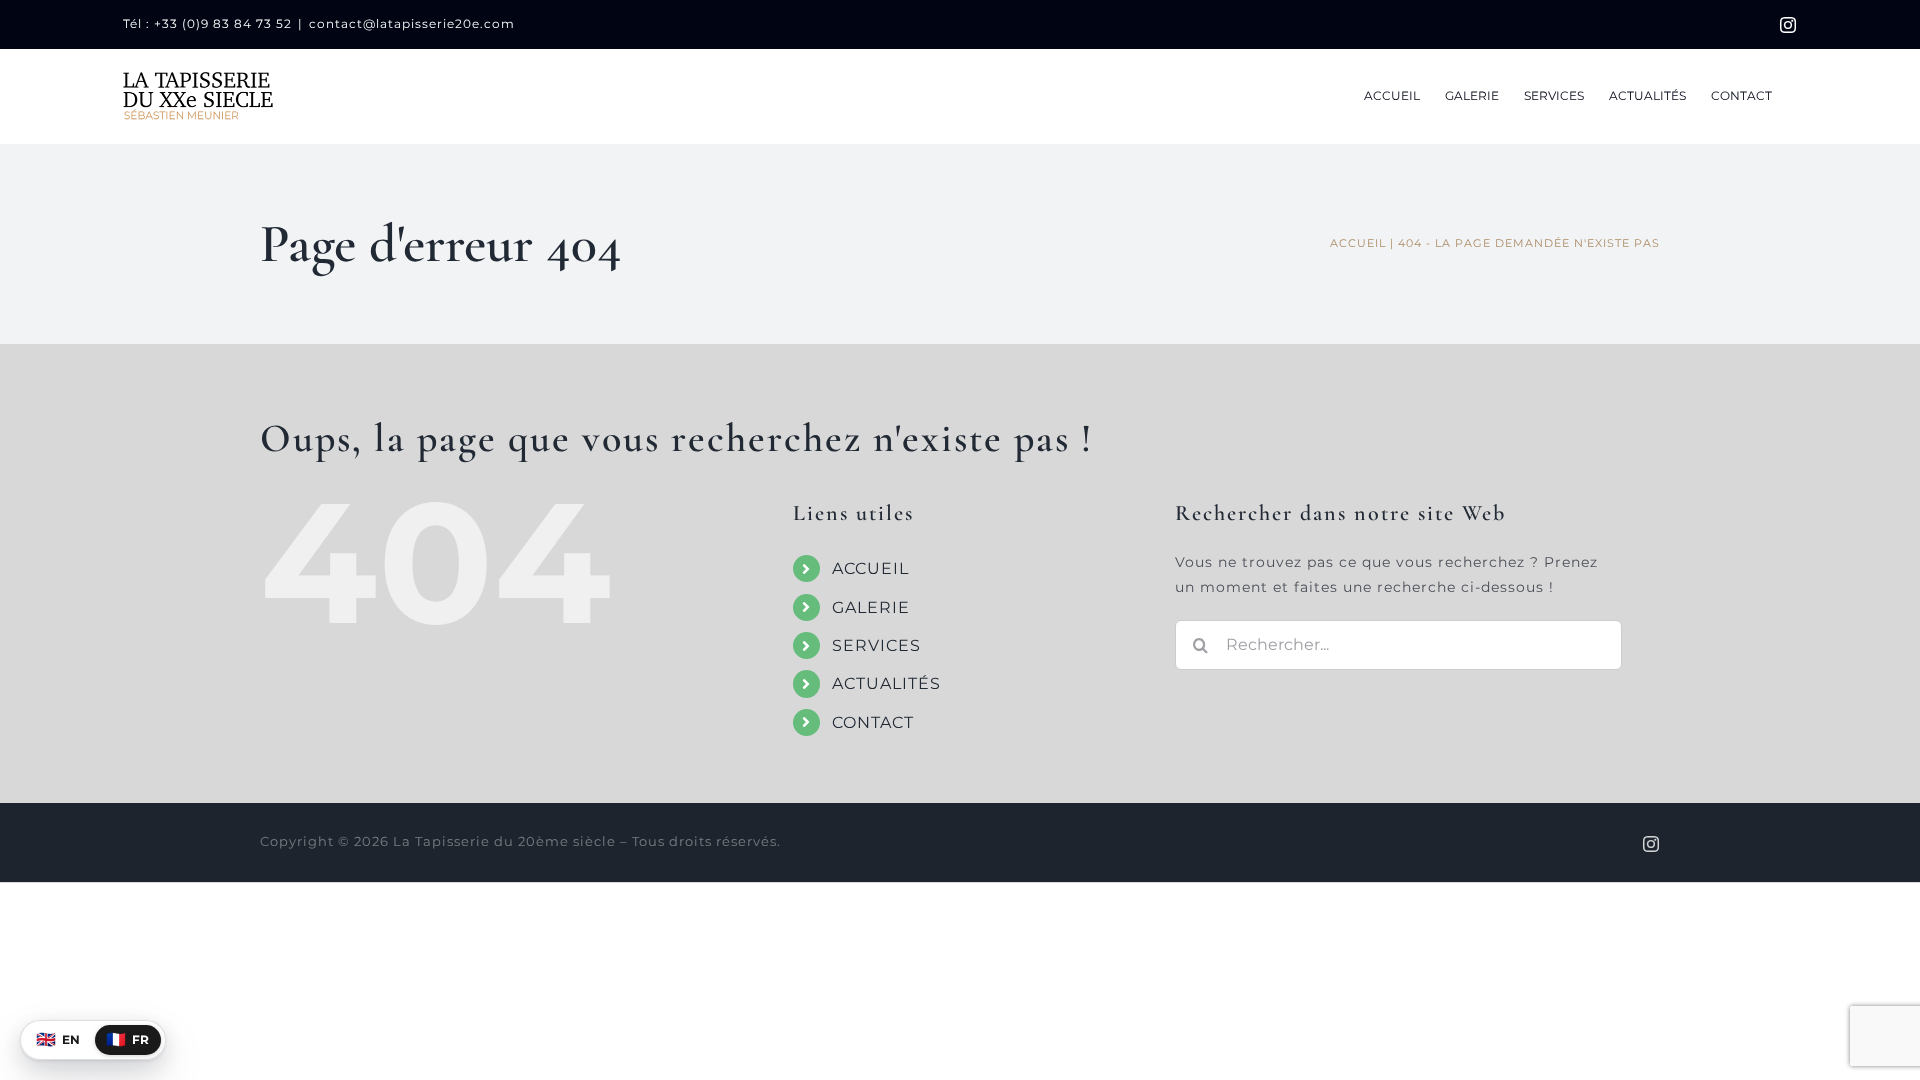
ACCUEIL (870, 568)
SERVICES (876, 645)
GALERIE (871, 607)
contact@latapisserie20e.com (412, 23)
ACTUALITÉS (886, 683)
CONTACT (873, 722)
